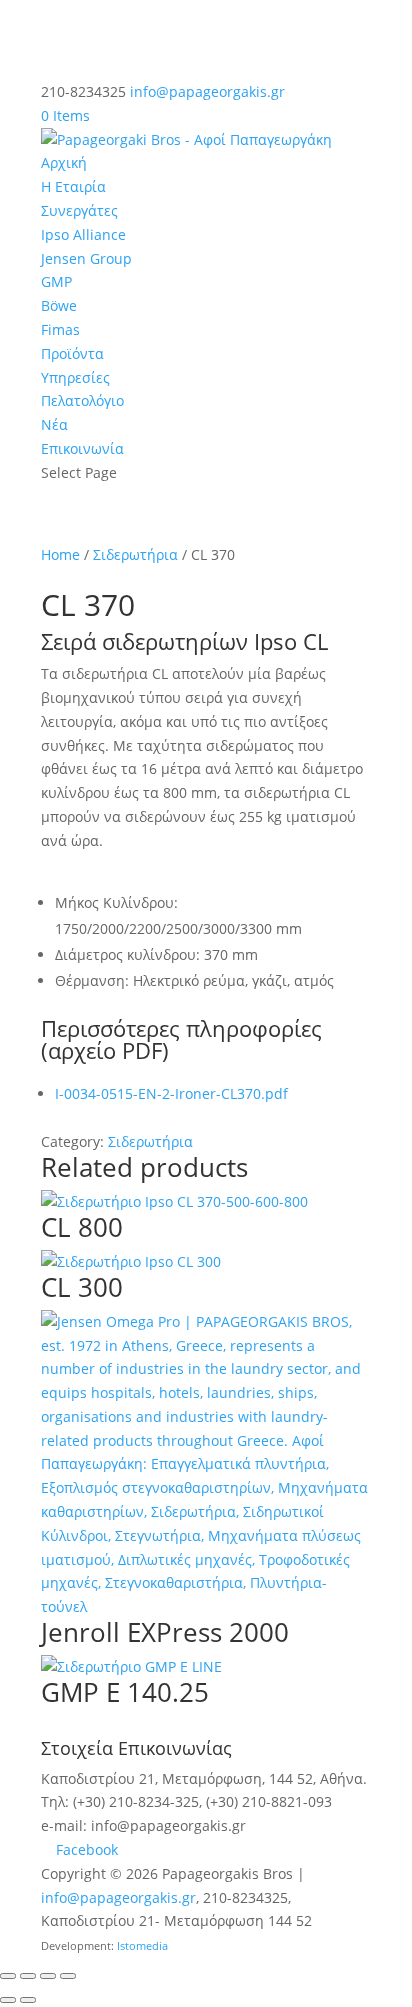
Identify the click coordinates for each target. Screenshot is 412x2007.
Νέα (54, 424)
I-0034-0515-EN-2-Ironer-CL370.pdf (171, 1093)
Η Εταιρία (73, 186)
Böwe (59, 305)
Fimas (60, 329)
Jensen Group (86, 258)
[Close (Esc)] (68, 1976)
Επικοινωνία (82, 448)
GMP (56, 281)
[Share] (48, 1976)
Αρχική (64, 162)
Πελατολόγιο (82, 400)
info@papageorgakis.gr (118, 1897)
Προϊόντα (72, 353)
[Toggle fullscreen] (28, 1976)
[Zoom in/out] (8, 1976)
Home (60, 554)
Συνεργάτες (79, 210)
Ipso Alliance (83, 234)
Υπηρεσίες (75, 377)
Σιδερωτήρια (135, 554)
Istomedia (142, 1946)
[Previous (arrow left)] (8, 2000)
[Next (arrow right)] (28, 2000)
